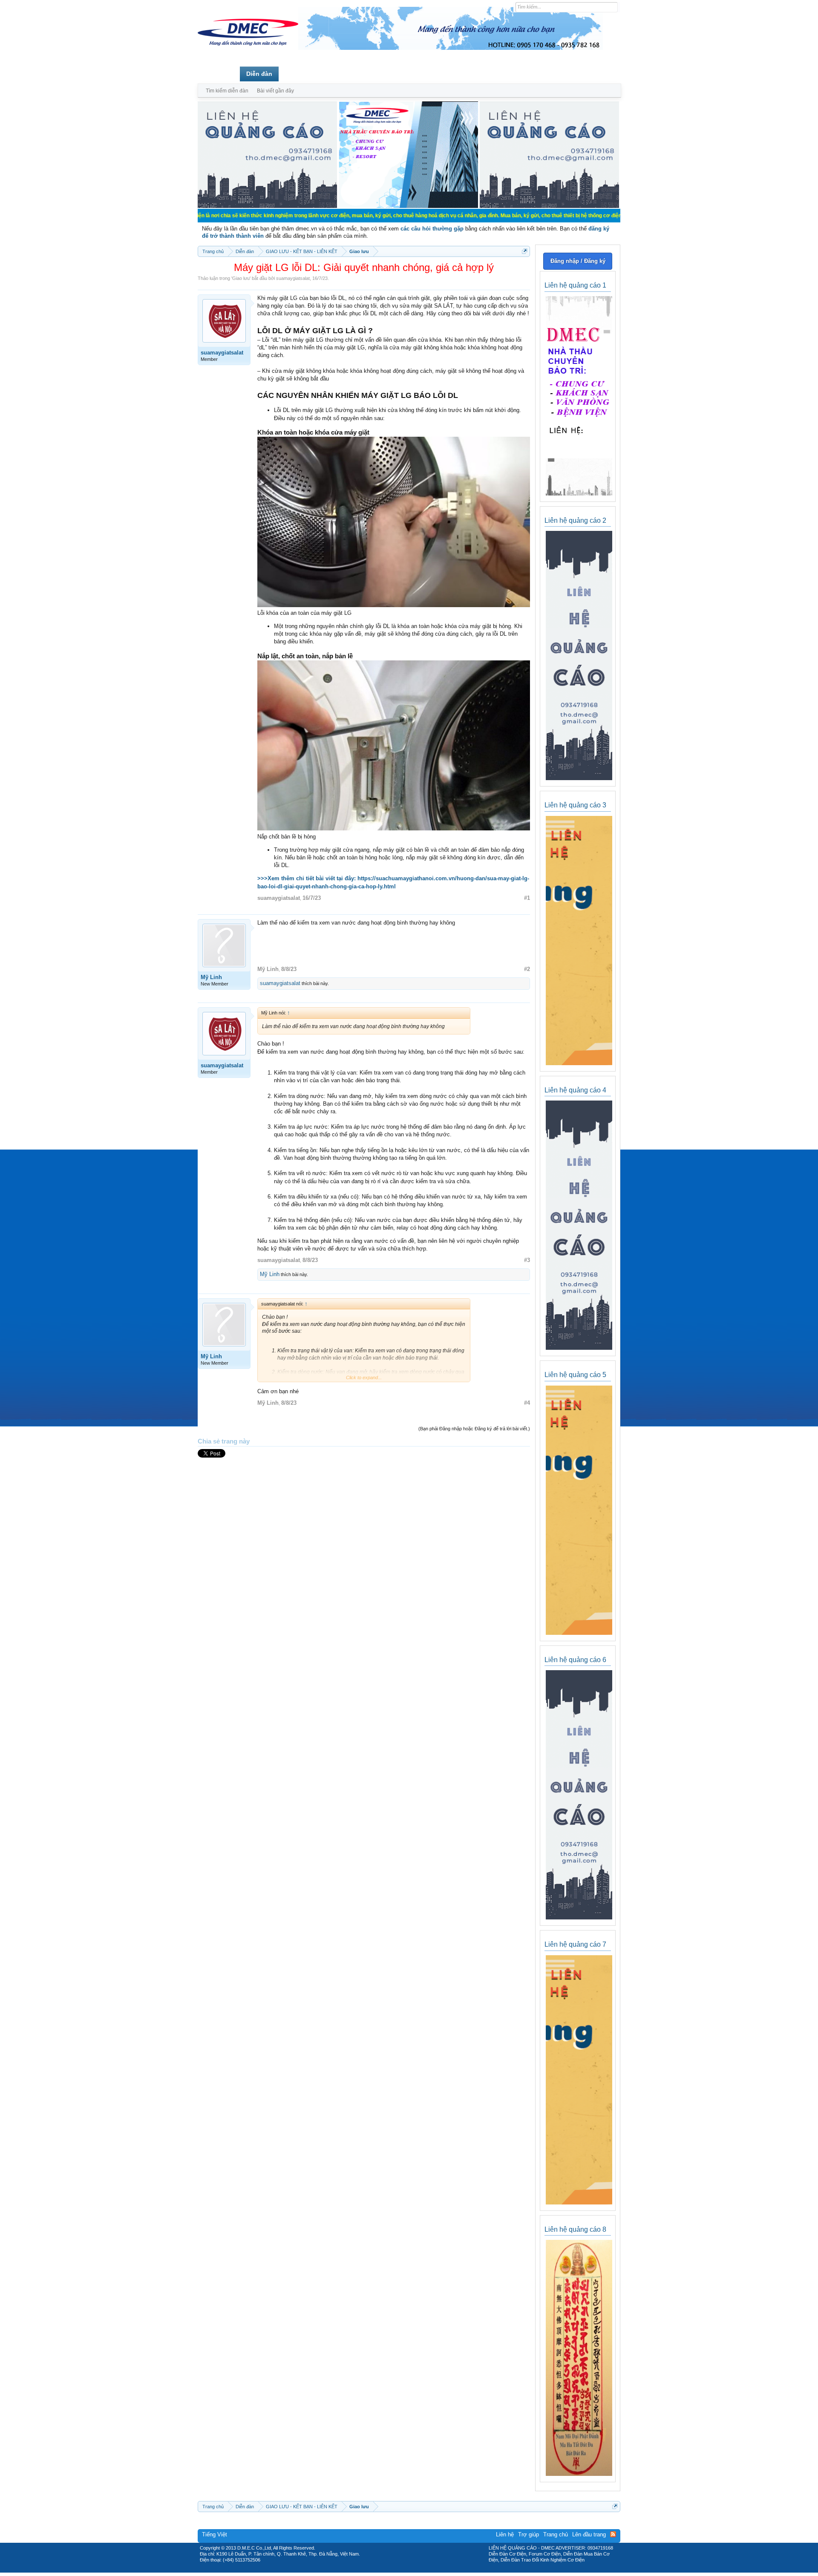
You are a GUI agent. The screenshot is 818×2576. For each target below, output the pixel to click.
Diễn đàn (259, 74)
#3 (527, 1260)
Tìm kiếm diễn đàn (227, 91)
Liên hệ (505, 2534)
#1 (527, 898)
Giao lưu (241, 278)
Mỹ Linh (211, 977)
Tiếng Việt (215, 2534)
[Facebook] (391, 2570)
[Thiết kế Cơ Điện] (418, 2570)
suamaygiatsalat (293, 278)
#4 (527, 1403)
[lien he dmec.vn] (267, 206)
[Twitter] (406, 2570)
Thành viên (301, 74)
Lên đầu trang (589, 2534)
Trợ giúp (529, 2534)
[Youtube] (444, 2570)
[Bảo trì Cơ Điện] (432, 2570)
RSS (613, 2534)
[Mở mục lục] (525, 251)
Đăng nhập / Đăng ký (578, 261)
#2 (527, 969)
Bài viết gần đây (275, 91)
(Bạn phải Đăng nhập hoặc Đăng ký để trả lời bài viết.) (474, 1429)
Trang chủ (219, 74)
